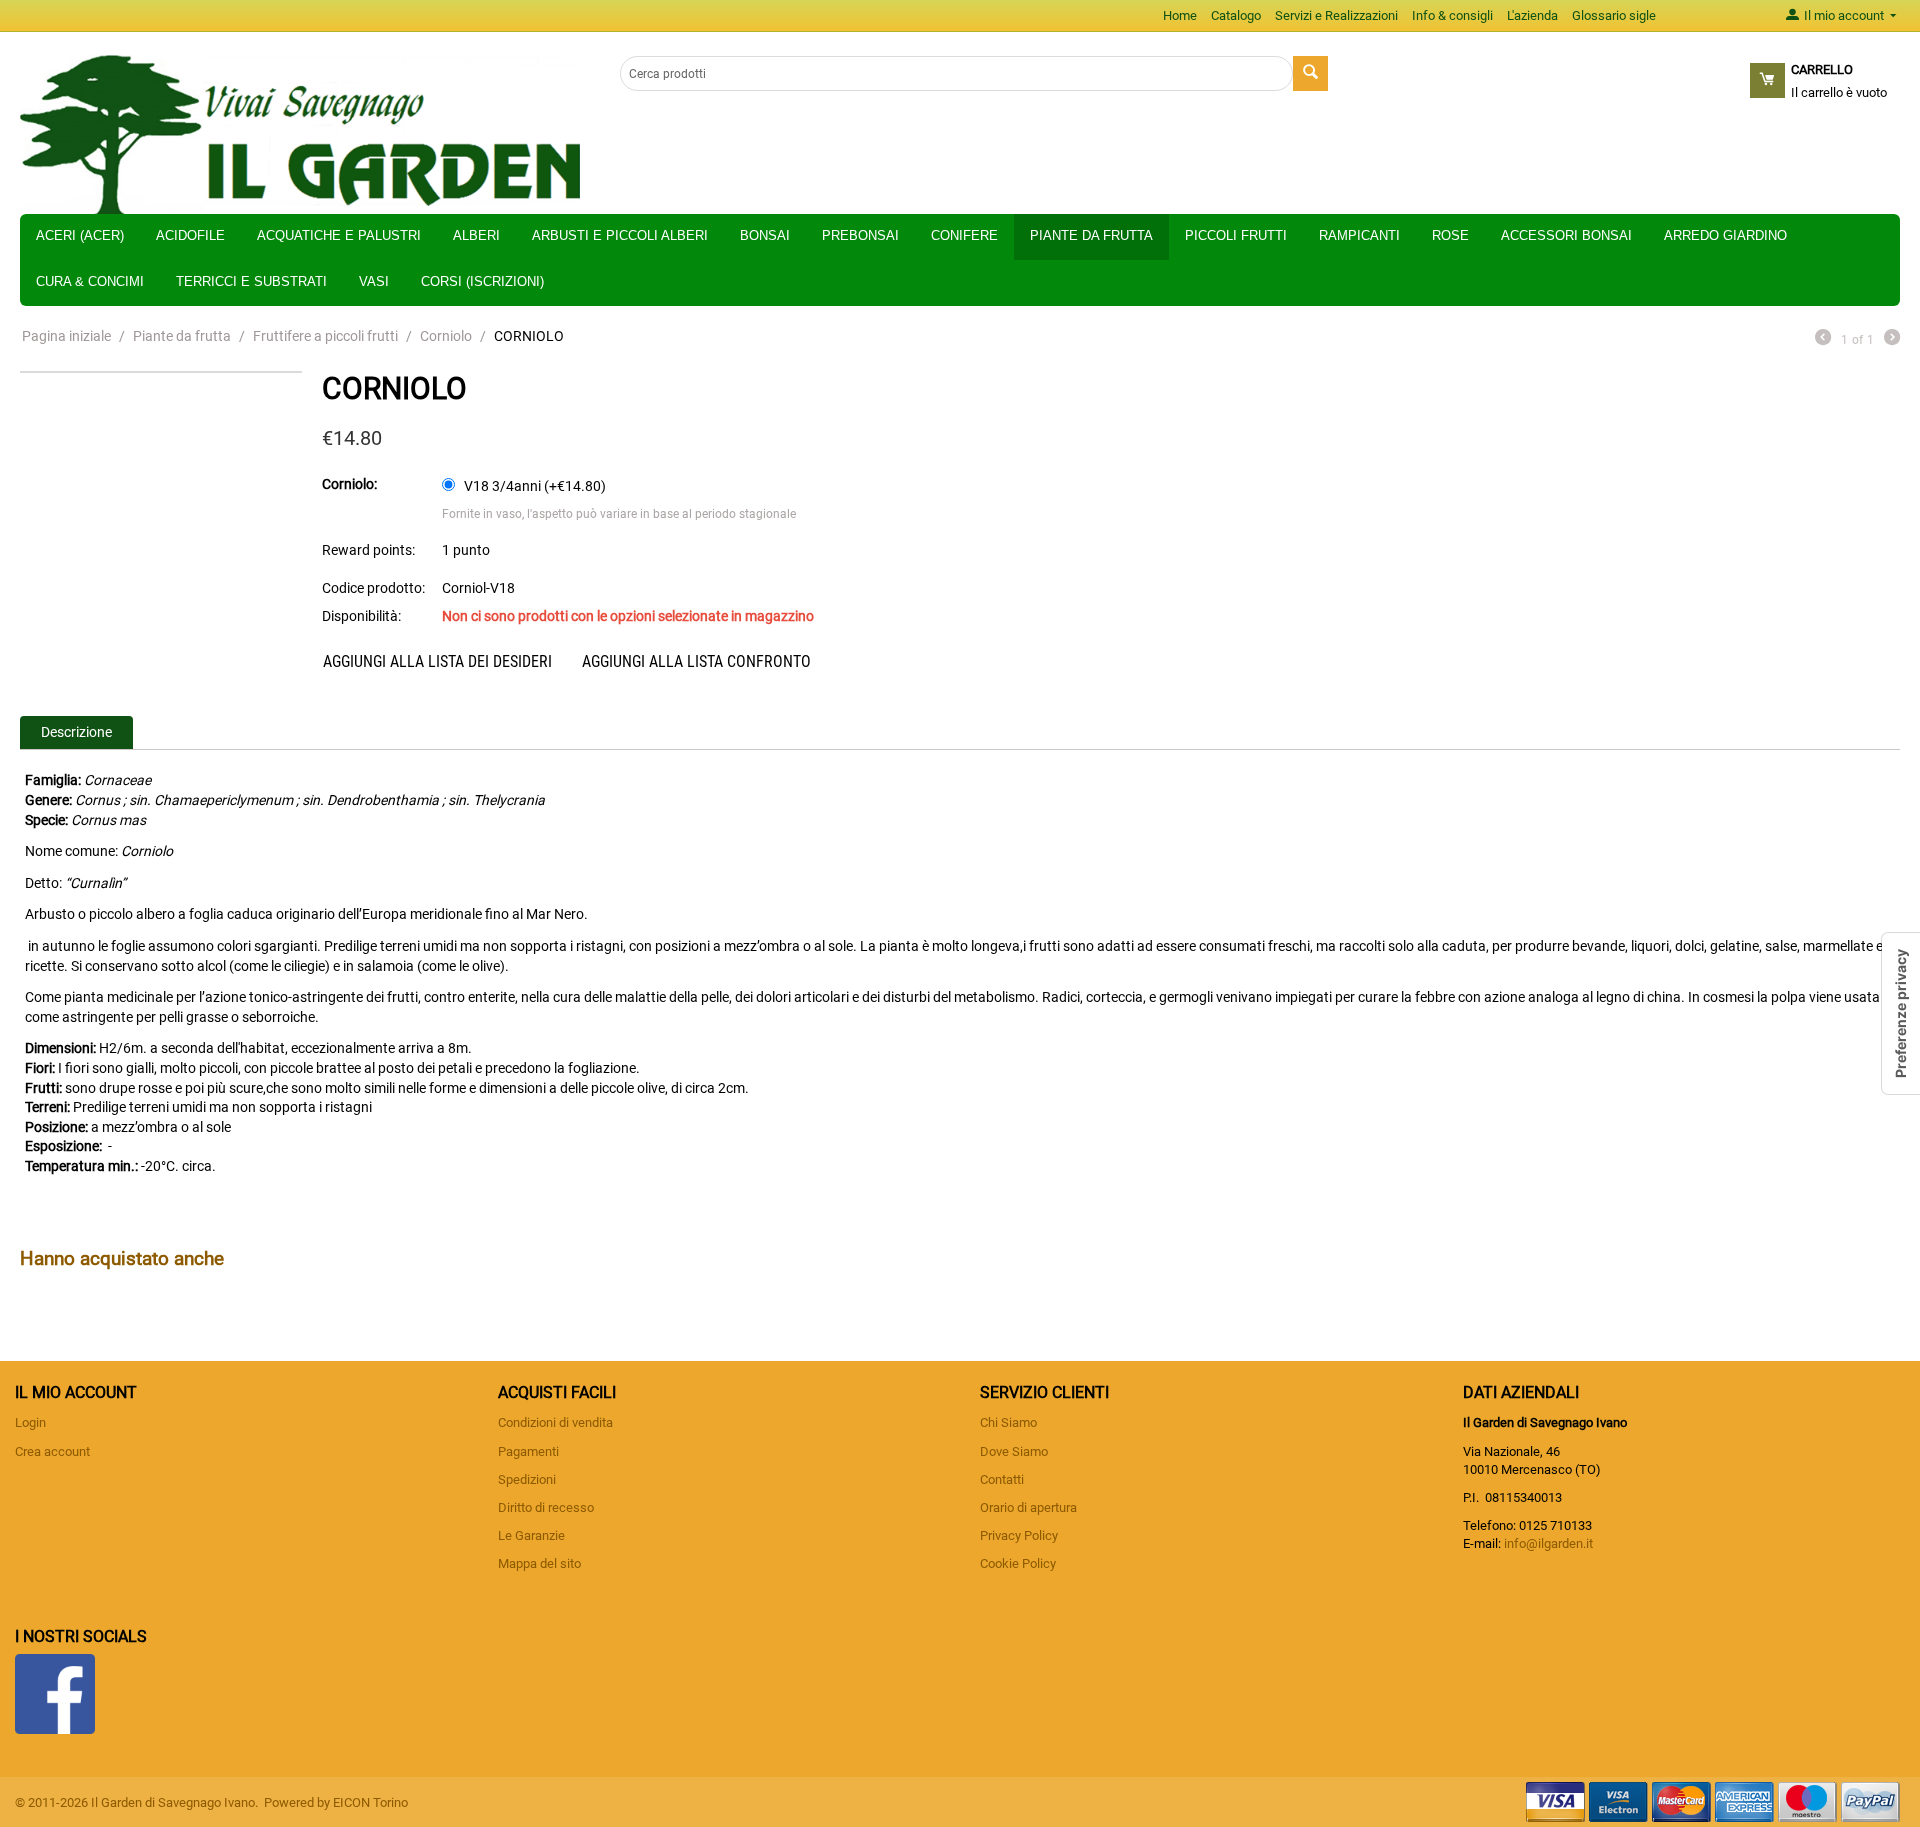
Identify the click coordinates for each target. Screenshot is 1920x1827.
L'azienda (1532, 15)
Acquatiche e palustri (339, 235)
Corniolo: (349, 484)
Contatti (1002, 1479)
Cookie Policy (1018, 1563)
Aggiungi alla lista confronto (696, 661)
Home (1180, 15)
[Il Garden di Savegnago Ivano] (300, 133)
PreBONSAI (860, 235)
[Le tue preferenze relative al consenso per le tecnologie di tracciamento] (1901, 1013)
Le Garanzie (531, 1535)
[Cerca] (1310, 73)
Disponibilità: (361, 616)
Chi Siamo (1008, 1422)
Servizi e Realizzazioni (1336, 15)
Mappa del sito (539, 1563)
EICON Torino (370, 1802)
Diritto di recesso (546, 1507)
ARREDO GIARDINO (1725, 235)
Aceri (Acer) (80, 235)
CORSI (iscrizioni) (482, 281)
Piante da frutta (1091, 235)
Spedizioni (527, 1479)
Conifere (964, 235)
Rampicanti (1359, 235)
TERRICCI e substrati (251, 281)
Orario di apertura (1028, 1507)
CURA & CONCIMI (90, 281)
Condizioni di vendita (555, 1422)
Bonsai (765, 235)
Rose (1450, 235)
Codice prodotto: (373, 588)
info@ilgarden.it (1548, 1543)
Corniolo (446, 336)
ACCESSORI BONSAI (1566, 235)
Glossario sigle (1614, 15)
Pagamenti (528, 1451)
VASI (374, 281)
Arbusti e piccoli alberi (620, 235)
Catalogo (1236, 15)
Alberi (476, 235)
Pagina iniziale (66, 336)
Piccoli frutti (1236, 235)
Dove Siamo (1014, 1451)
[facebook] (55, 1692)
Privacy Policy (1019, 1535)
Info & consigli (1452, 15)
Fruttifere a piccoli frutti (325, 336)
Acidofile (190, 235)
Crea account (52, 1451)
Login (30, 1422)
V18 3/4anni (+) (533, 486)
